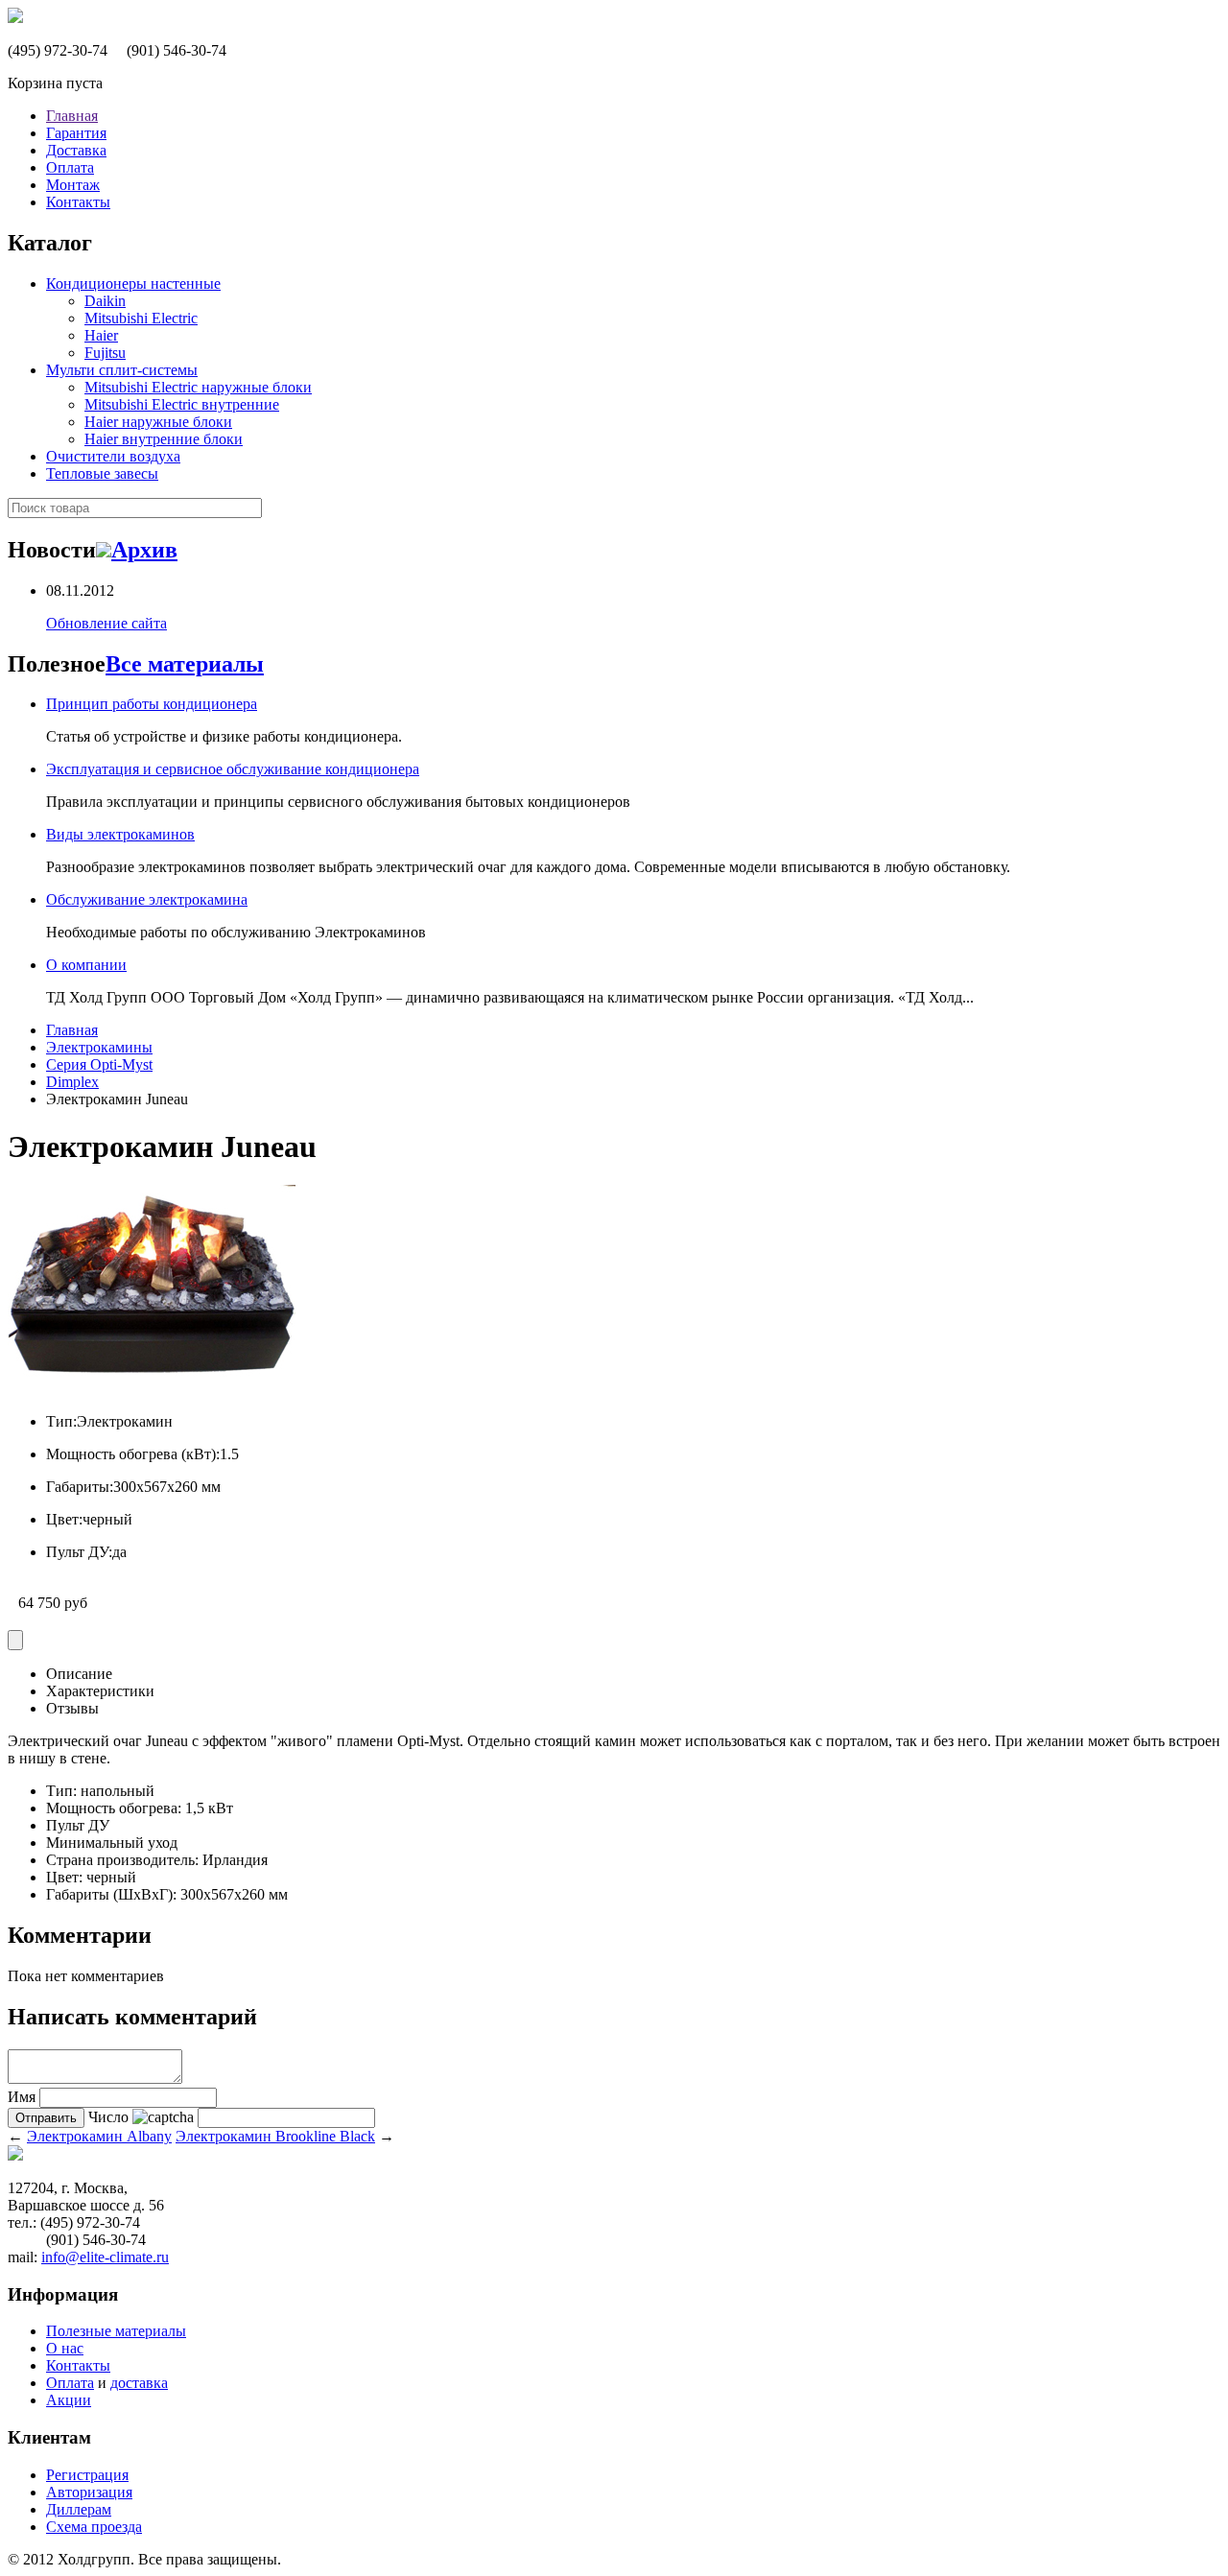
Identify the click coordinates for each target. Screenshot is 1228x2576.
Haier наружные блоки (158, 422)
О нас (65, 2348)
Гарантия (76, 133)
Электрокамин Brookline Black (275, 2136)
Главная (72, 116)
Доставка (76, 150)
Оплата (70, 167)
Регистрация (87, 2475)
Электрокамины (99, 1047)
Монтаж (73, 185)
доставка (139, 2383)
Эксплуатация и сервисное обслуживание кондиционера (233, 769)
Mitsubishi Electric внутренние (182, 404)
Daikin (105, 301)
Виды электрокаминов (120, 834)
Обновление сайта (106, 623)
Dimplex (72, 1082)
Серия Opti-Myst (99, 1064)
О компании (86, 965)
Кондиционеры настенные (133, 284)
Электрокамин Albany (99, 2136)
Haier (101, 335)
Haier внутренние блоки (164, 439)
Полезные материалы (116, 2331)
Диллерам (79, 2509)
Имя (22, 2097)
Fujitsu (105, 353)
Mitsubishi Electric (141, 318)
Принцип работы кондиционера (152, 704)
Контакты (78, 202)
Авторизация (89, 2492)
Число (108, 2117)
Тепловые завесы (102, 473)
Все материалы (185, 664)
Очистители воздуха (113, 456)
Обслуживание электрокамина (147, 899)
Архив (144, 550)
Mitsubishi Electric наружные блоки (198, 387)
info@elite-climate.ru (105, 2257)
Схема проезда (94, 2527)
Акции (69, 2400)
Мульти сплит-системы (122, 370)
